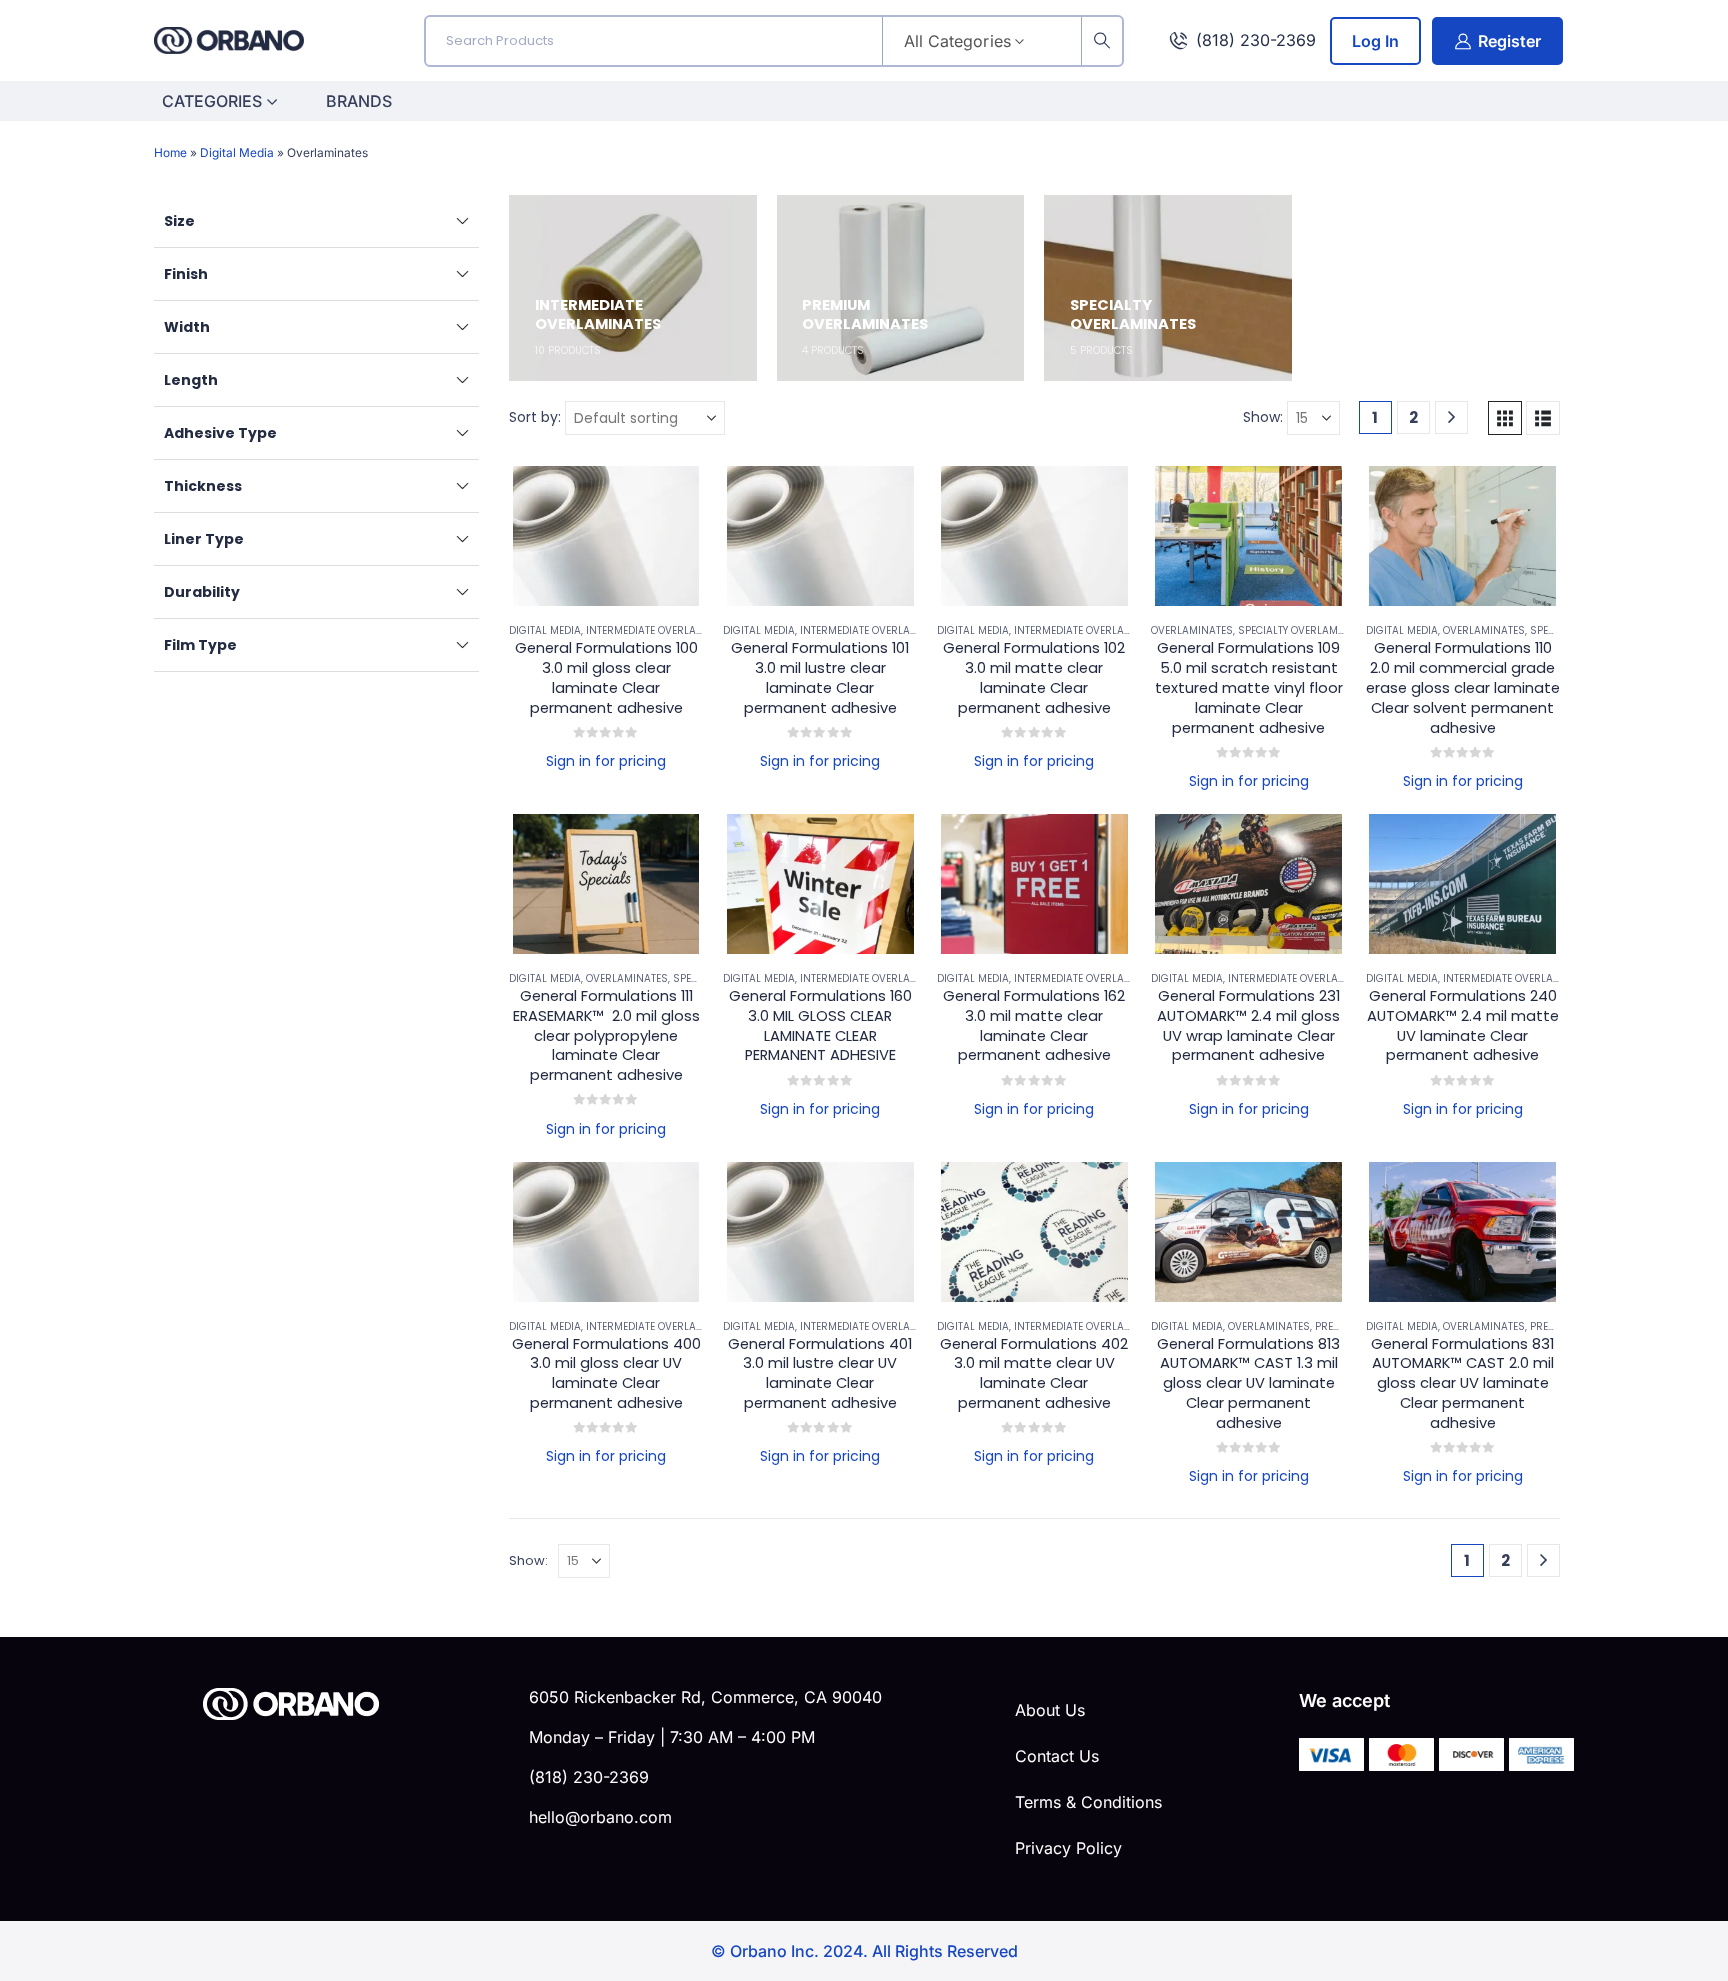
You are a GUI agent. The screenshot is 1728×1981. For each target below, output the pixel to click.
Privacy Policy (1068, 1848)
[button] (1505, 418)
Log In (1375, 41)
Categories (212, 101)
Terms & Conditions (1088, 1802)
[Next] (1451, 417)
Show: (1263, 417)
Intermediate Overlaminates (663, 630)
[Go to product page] (606, 536)
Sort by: (535, 417)
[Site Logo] (229, 40)
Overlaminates (1192, 630)
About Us (1050, 1710)
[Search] (1102, 41)
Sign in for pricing (606, 761)
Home (170, 152)
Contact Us (1057, 1756)
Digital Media (237, 152)
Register (1509, 41)
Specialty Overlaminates (1305, 630)
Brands (359, 101)
